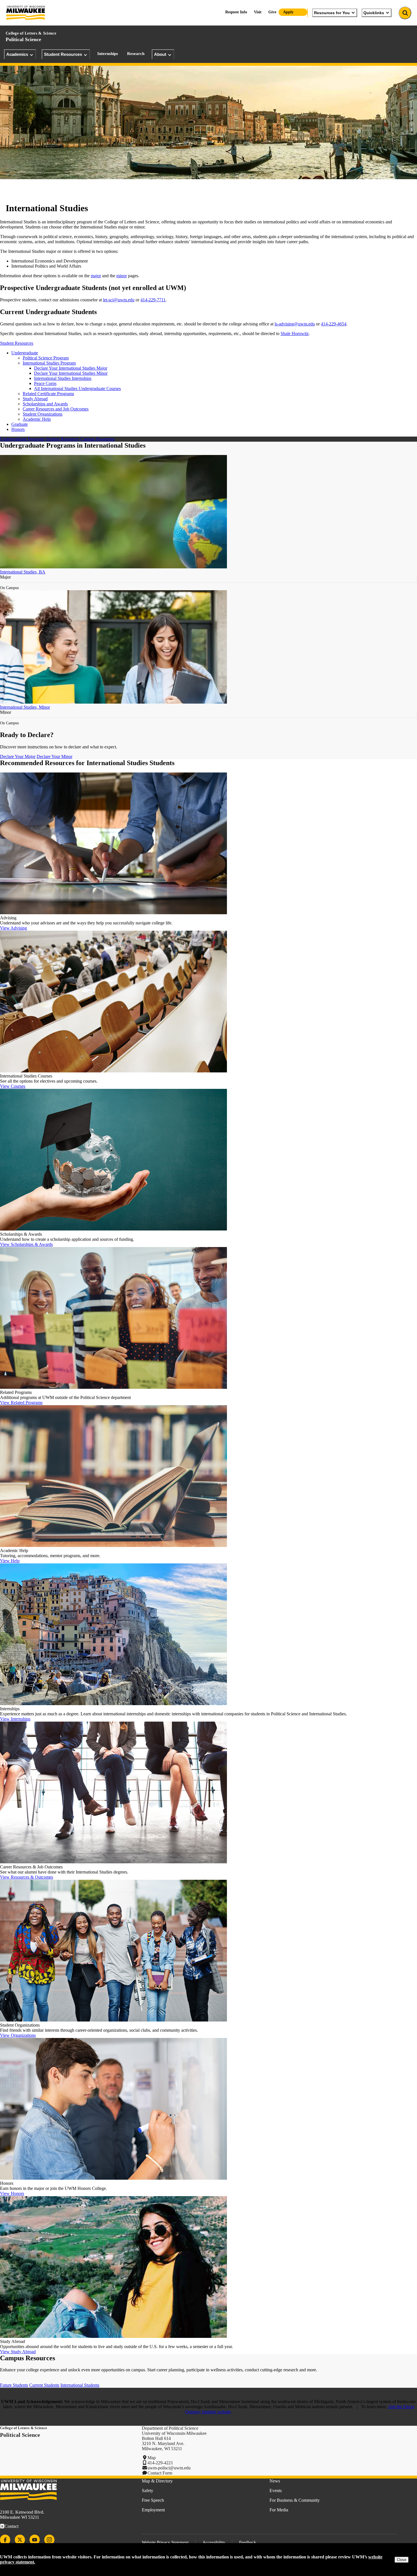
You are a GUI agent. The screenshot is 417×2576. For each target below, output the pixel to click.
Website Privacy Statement (165, 2542)
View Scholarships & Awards (26, 1244)
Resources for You (332, 13)
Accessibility (214, 2542)
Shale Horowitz (295, 334)
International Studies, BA (23, 572)
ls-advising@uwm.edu (295, 324)
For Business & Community (295, 2500)
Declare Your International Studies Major (71, 368)
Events (276, 2491)
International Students (80, 2385)
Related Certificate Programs (48, 394)
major (96, 276)
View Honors (12, 2193)
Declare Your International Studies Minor (71, 373)
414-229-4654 (334, 324)
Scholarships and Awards (45, 404)
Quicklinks (374, 13)
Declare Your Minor (54, 756)
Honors (18, 429)
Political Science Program (46, 358)
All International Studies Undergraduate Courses (77, 389)
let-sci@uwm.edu (119, 300)
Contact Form (160, 2473)
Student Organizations (43, 414)
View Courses (13, 1086)
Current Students (44, 2385)
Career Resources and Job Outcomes (56, 409)
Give (272, 12)
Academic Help (37, 419)
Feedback (248, 2542)
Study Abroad (35, 399)
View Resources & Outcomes (27, 1877)
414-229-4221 (160, 2463)
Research (136, 54)
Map (152, 2458)
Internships (108, 54)
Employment (153, 2510)
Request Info (236, 12)
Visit (258, 12)
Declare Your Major (18, 756)
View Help (10, 1561)
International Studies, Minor (25, 707)
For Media (279, 2510)
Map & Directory (157, 2481)
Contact (11, 2526)
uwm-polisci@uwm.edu (169, 2468)
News (275, 2481)
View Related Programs (21, 1403)
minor (122, 276)
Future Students (14, 2385)
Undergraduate (25, 353)
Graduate (20, 424)
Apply (288, 12)
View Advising (13, 928)
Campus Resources (97, 439)
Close (402, 2560)
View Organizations (18, 2035)
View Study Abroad (18, 2352)
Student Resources (63, 54)
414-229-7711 (153, 300)
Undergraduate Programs (22, 439)
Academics (17, 54)
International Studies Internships (63, 378)
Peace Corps (45, 383)
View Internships (15, 1719)
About (160, 54)
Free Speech (153, 2500)
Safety (148, 2491)
